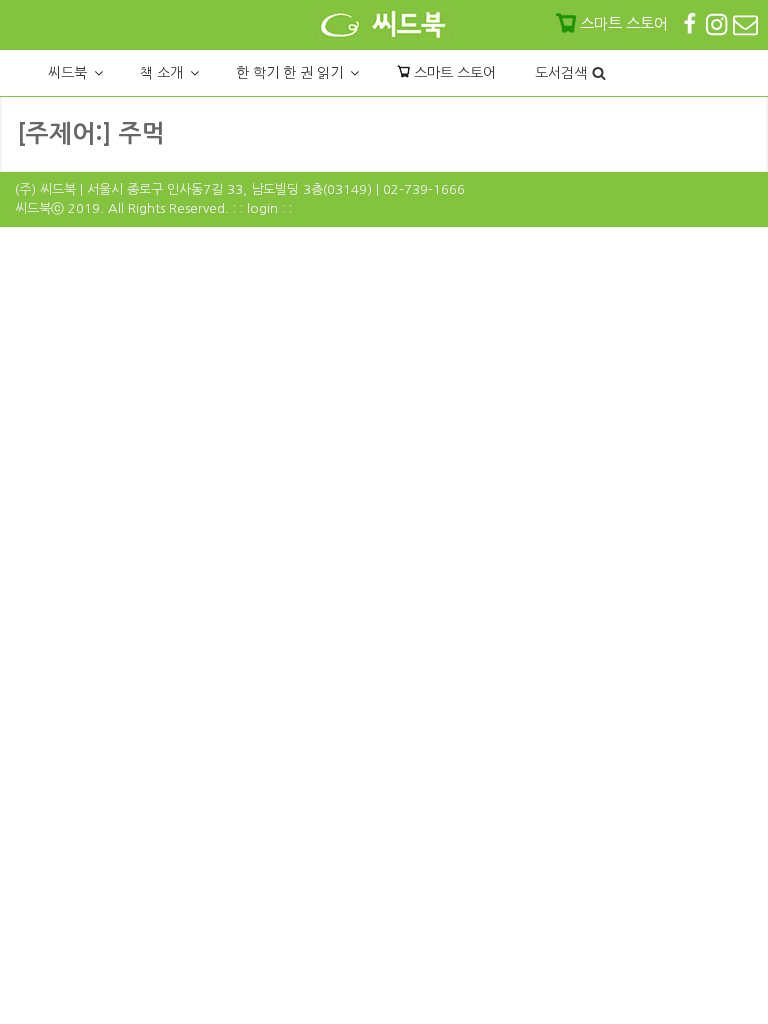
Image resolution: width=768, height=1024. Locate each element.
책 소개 (161, 73)
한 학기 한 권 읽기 (289, 73)
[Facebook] (692, 23)
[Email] (745, 23)
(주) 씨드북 (45, 189)
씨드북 (67, 73)
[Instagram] (718, 23)
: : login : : (262, 208)
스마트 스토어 (453, 73)
